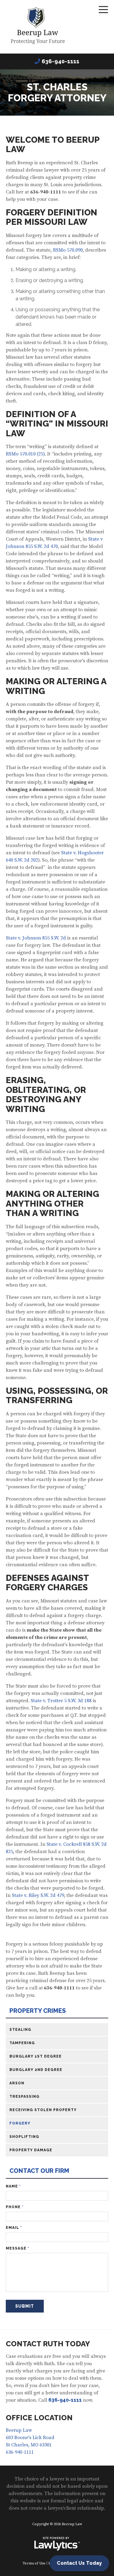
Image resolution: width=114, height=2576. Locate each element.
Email (14, 2228)
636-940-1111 (60, 61)
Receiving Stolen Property (43, 2110)
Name (13, 2186)
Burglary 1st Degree (36, 2056)
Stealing (20, 2030)
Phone (15, 2207)
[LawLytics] (57, 2544)
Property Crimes (38, 2011)
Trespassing (24, 2097)
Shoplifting (24, 2137)
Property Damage (31, 2150)
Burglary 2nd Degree (36, 2070)
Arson (17, 2083)
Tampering (22, 2043)
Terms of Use (34, 2563)
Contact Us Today (79, 2563)
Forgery (20, 2123)
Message (17, 2248)
